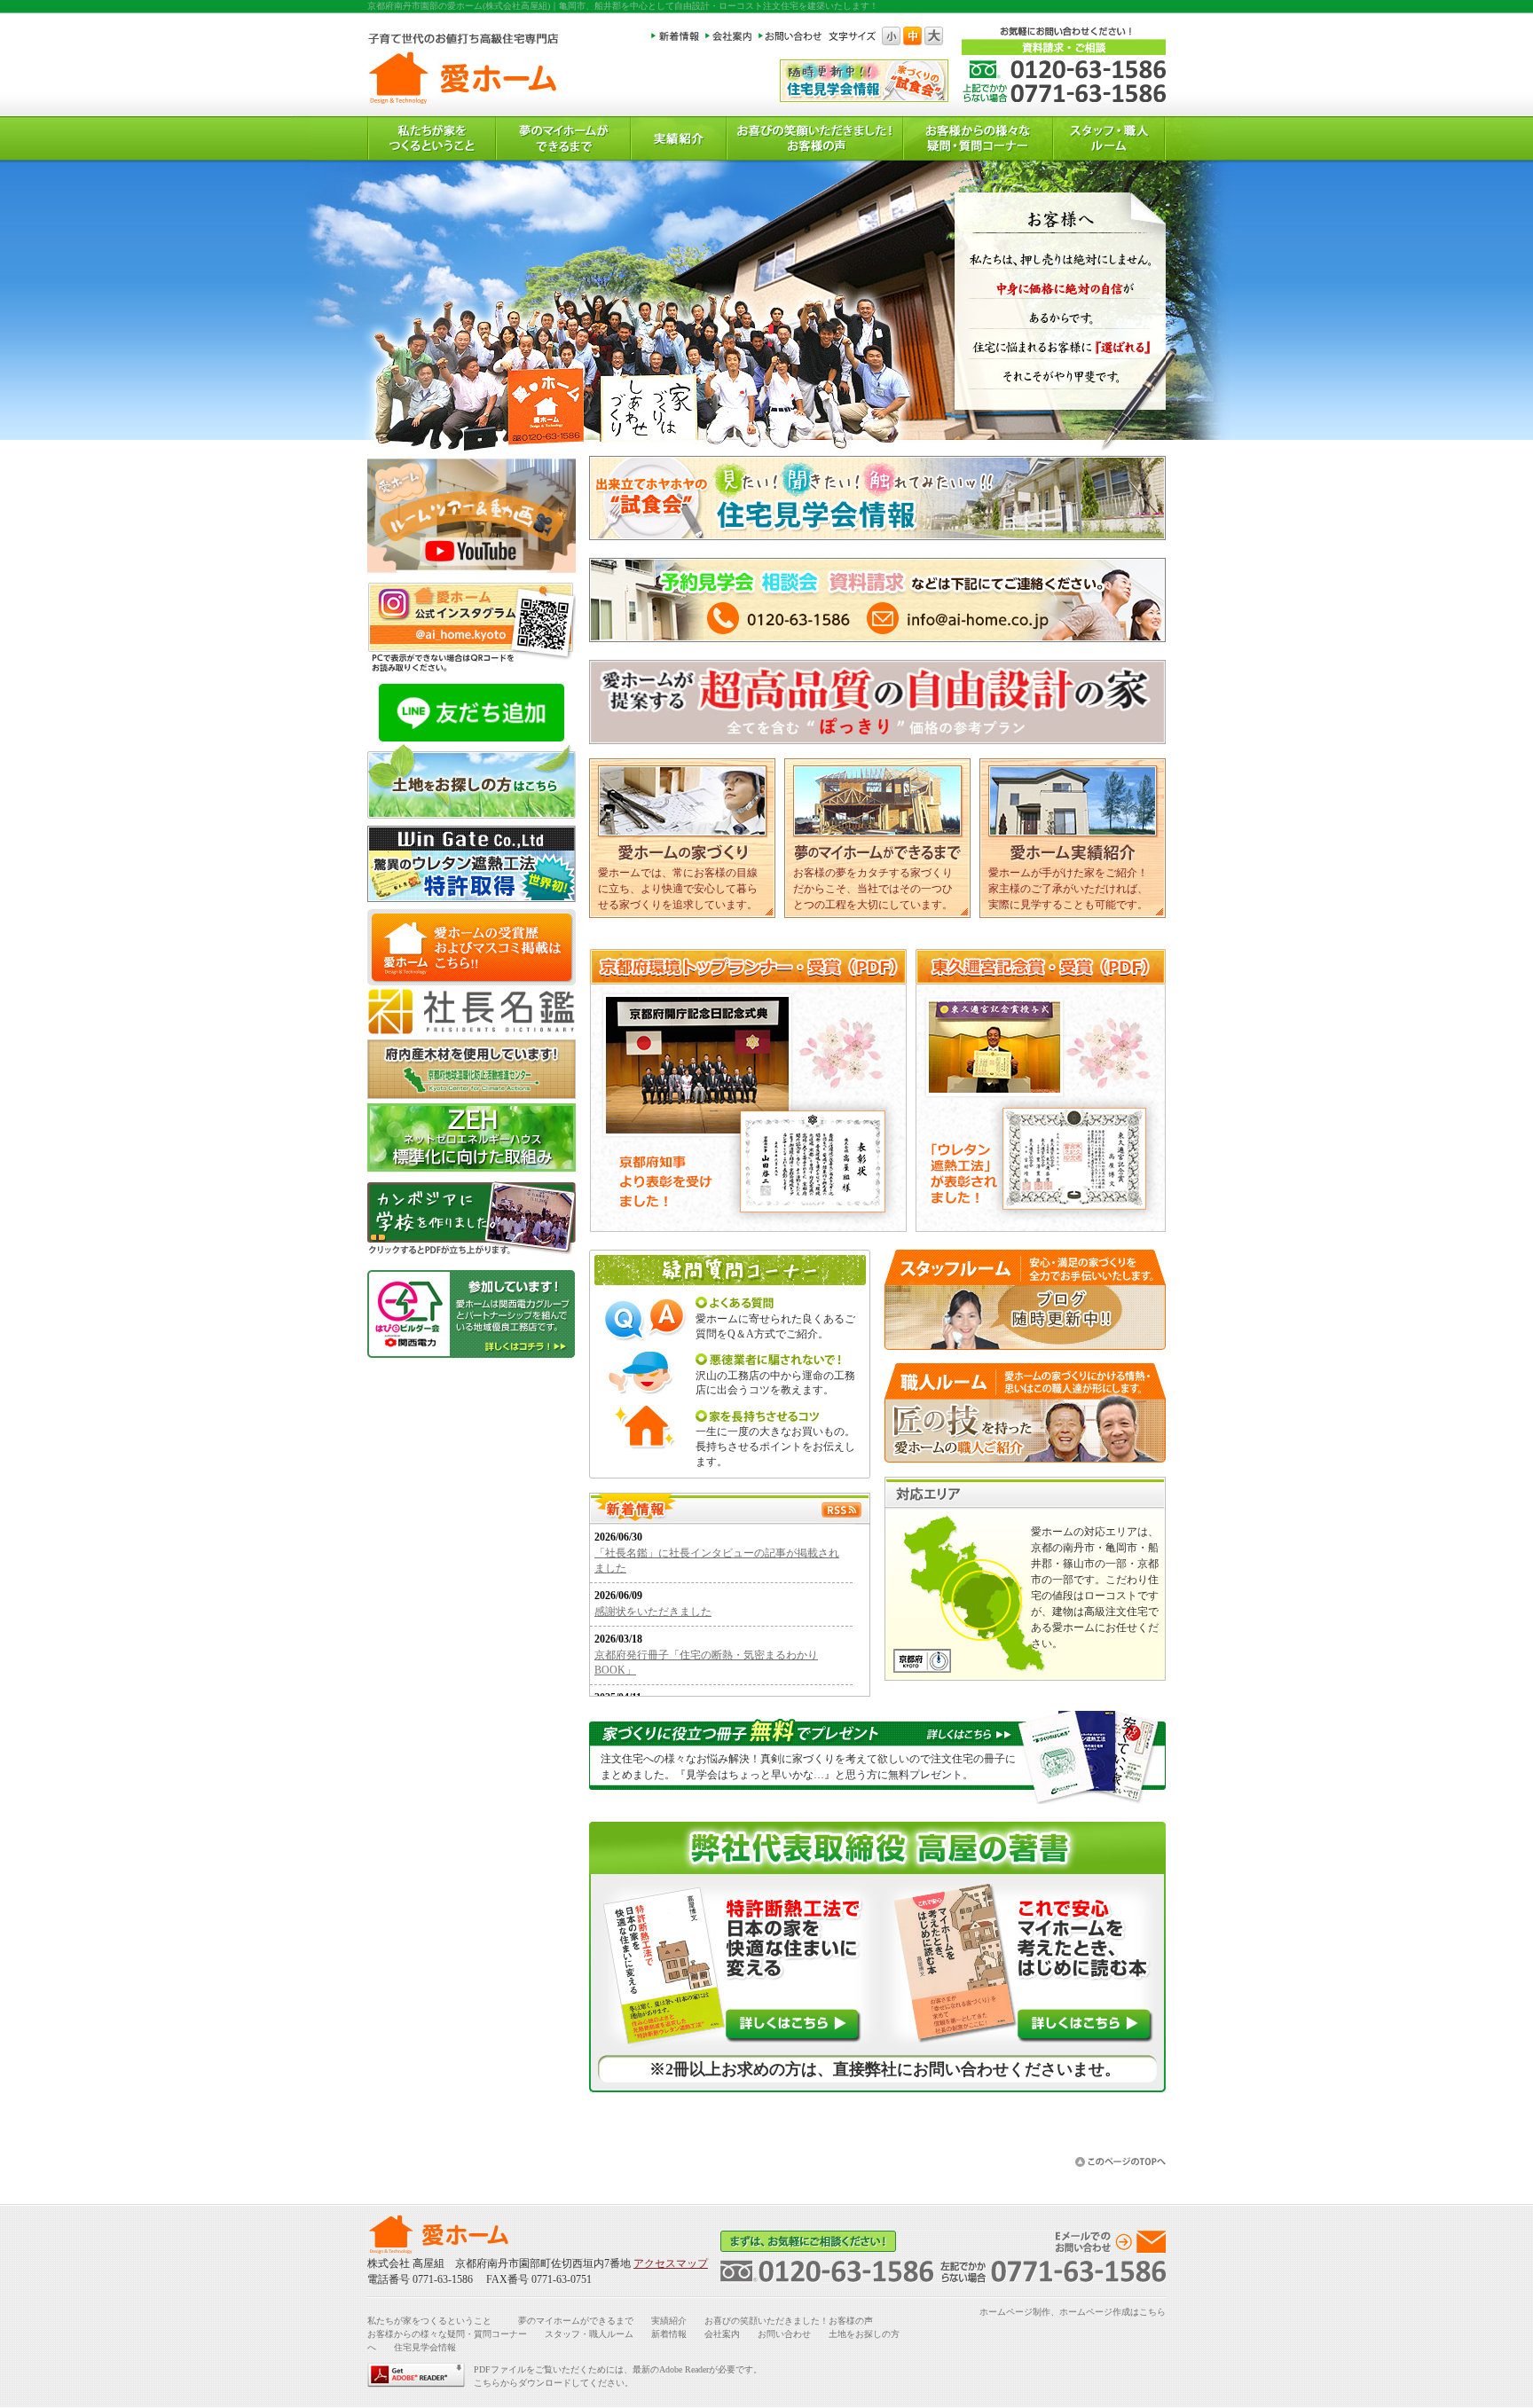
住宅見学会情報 (425, 2347)
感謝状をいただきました (653, 1612)
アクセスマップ (671, 2263)
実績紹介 (669, 2321)
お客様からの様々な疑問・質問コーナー (447, 2334)
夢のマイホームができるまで (576, 2321)
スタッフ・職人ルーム (589, 2334)
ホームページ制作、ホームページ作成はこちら (1073, 2312)
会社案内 (722, 2334)
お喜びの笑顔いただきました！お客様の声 (789, 2321)
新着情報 (669, 2334)
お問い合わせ (784, 2334)
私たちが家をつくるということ (429, 2321)
